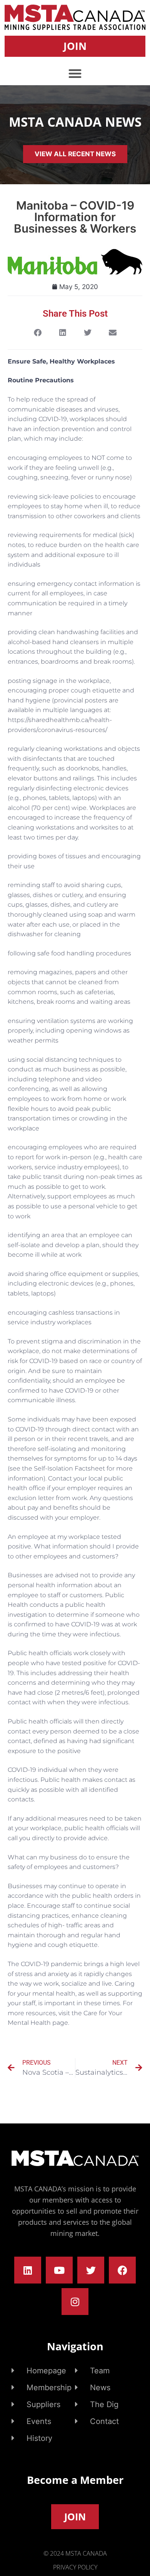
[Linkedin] (28, 2270)
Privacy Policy (75, 2567)
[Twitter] (91, 2270)
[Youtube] (59, 2270)
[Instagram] (75, 2302)
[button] (75, 73)
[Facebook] (122, 2270)
